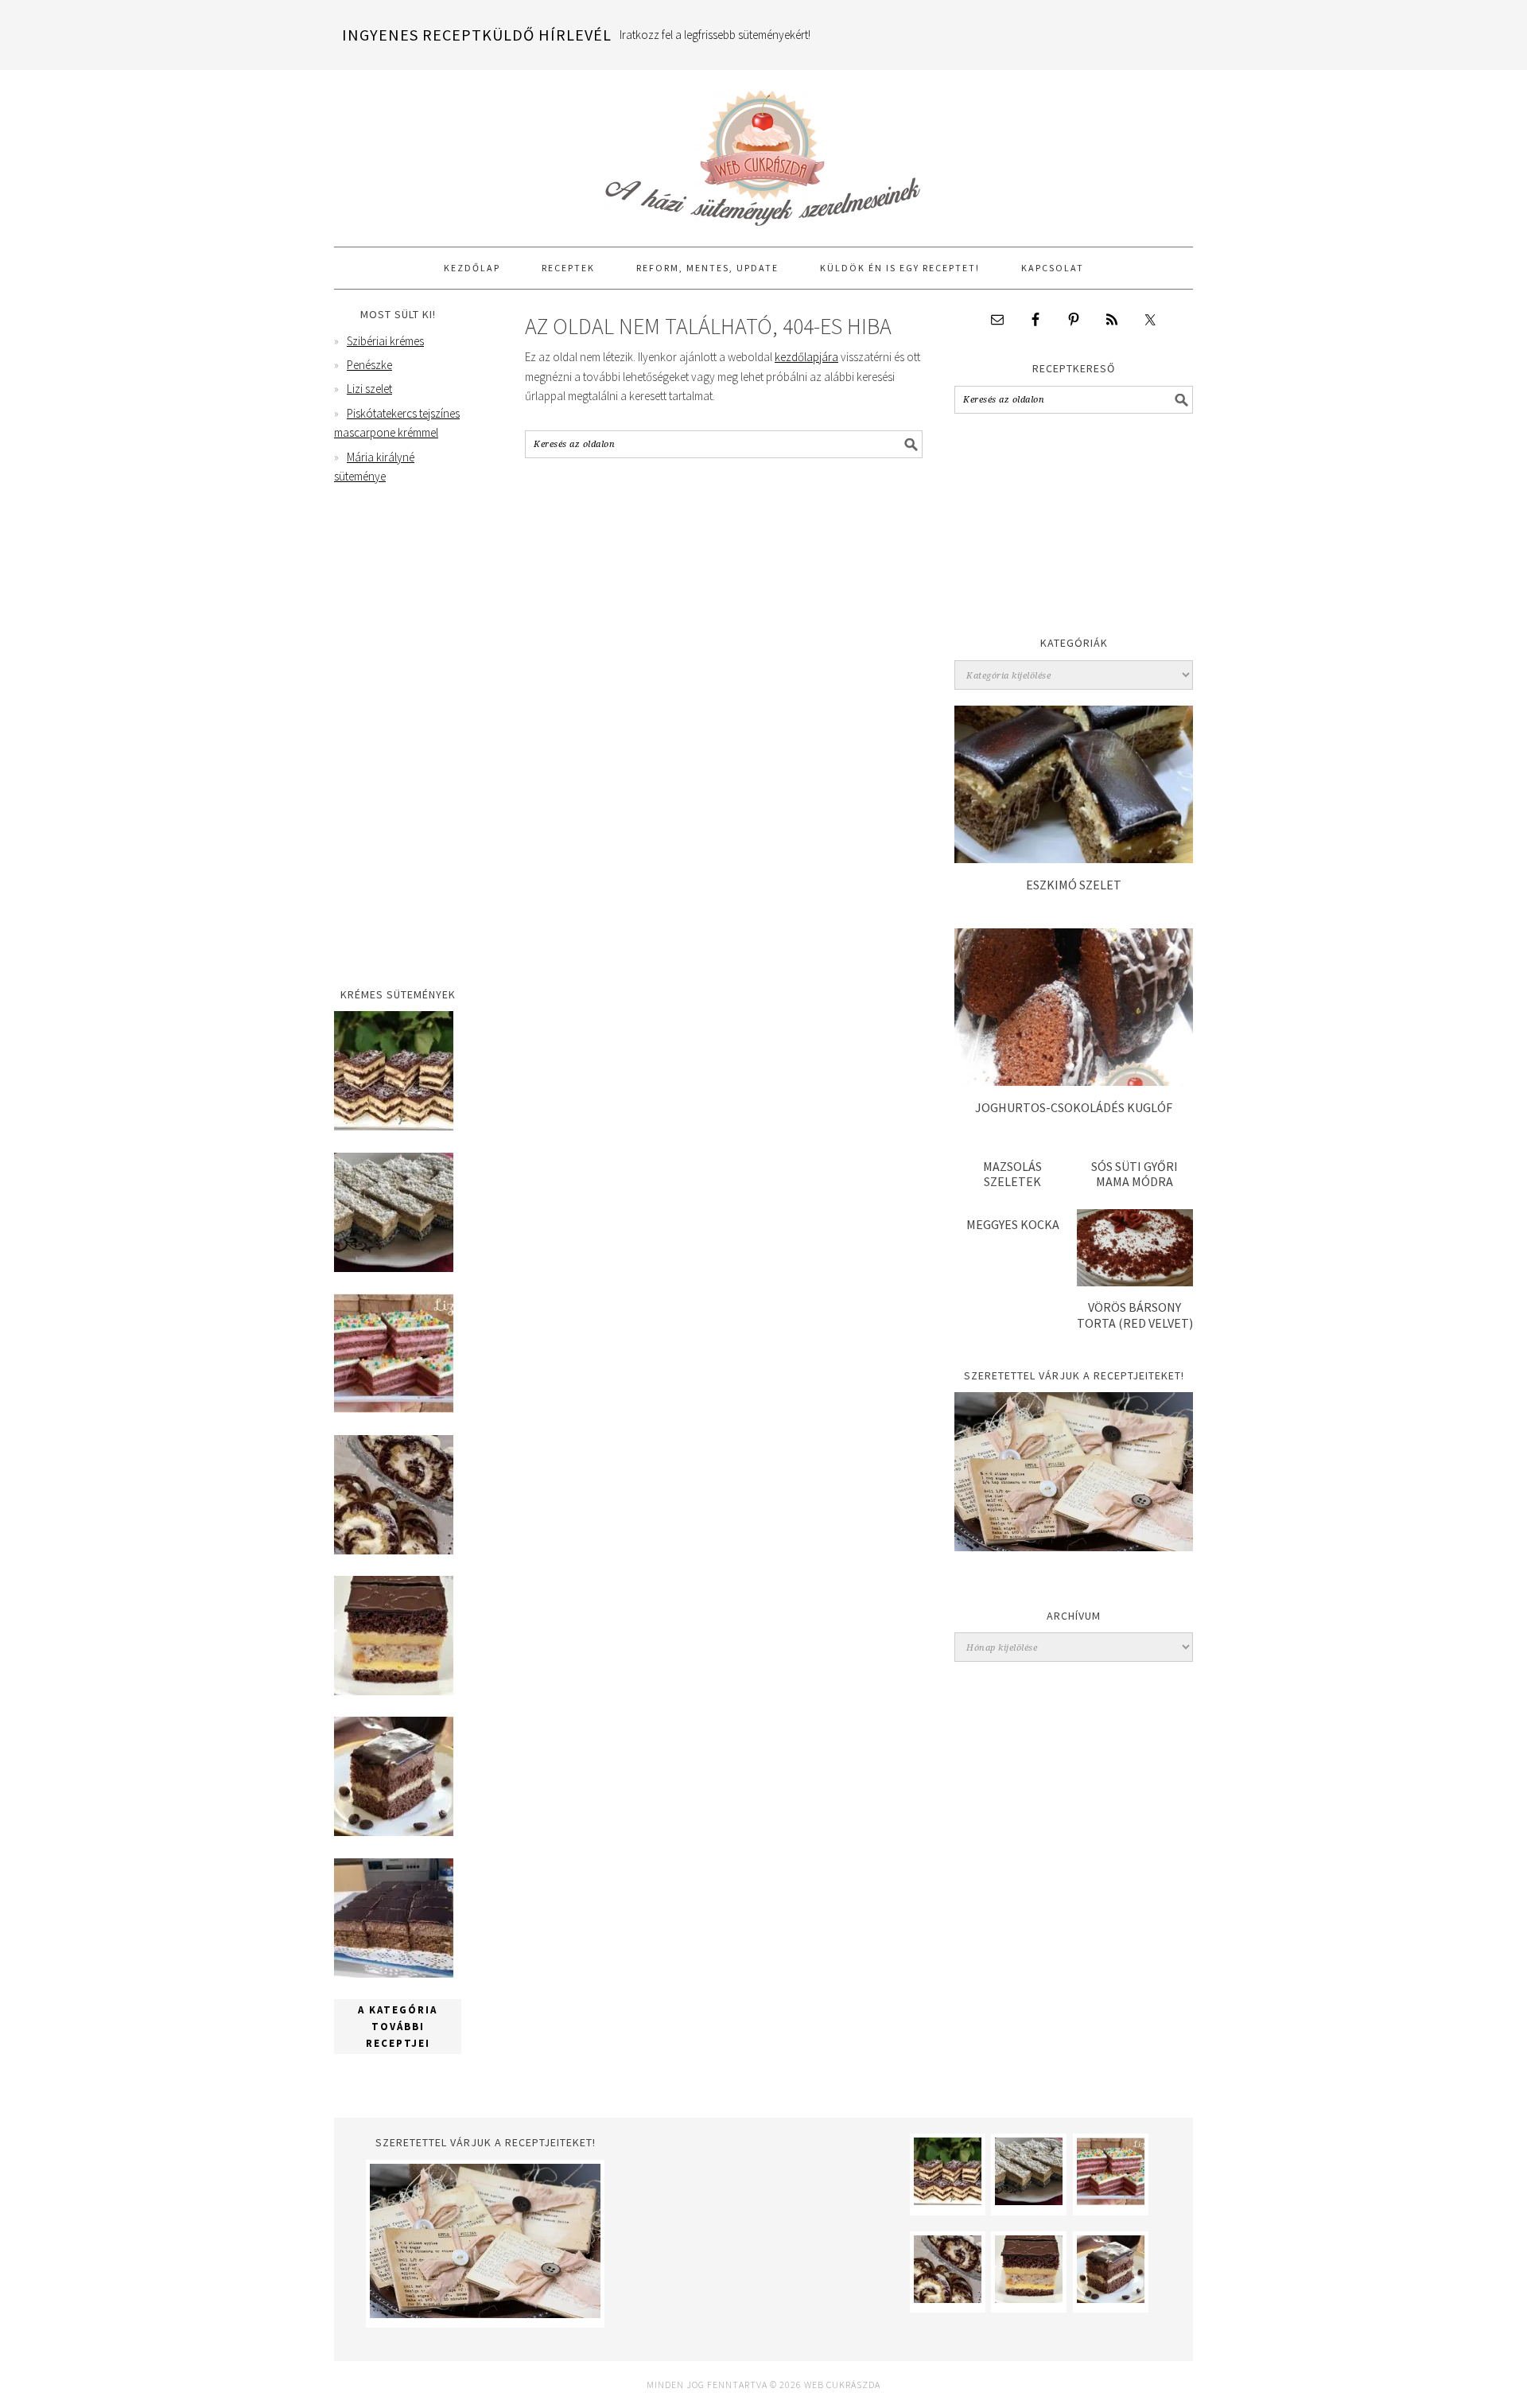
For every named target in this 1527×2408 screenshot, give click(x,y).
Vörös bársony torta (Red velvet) (1135, 1315)
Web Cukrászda (763, 151)
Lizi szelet (369, 389)
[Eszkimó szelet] (1074, 859)
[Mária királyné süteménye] (394, 1691)
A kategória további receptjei (398, 2027)
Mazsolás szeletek (1012, 1174)
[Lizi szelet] (394, 1408)
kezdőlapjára (806, 357)
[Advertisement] (1074, 529)
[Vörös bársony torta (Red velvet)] (1135, 1282)
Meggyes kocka (1013, 1224)
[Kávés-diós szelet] (394, 1973)
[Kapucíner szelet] (394, 1832)
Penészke (369, 365)
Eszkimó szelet (1074, 885)
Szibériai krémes (385, 341)
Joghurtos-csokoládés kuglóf (1074, 1107)
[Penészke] (394, 1268)
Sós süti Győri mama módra (1135, 1174)
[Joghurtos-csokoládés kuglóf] (1074, 1081)
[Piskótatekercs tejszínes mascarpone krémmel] (394, 1550)
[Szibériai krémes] (394, 1126)
